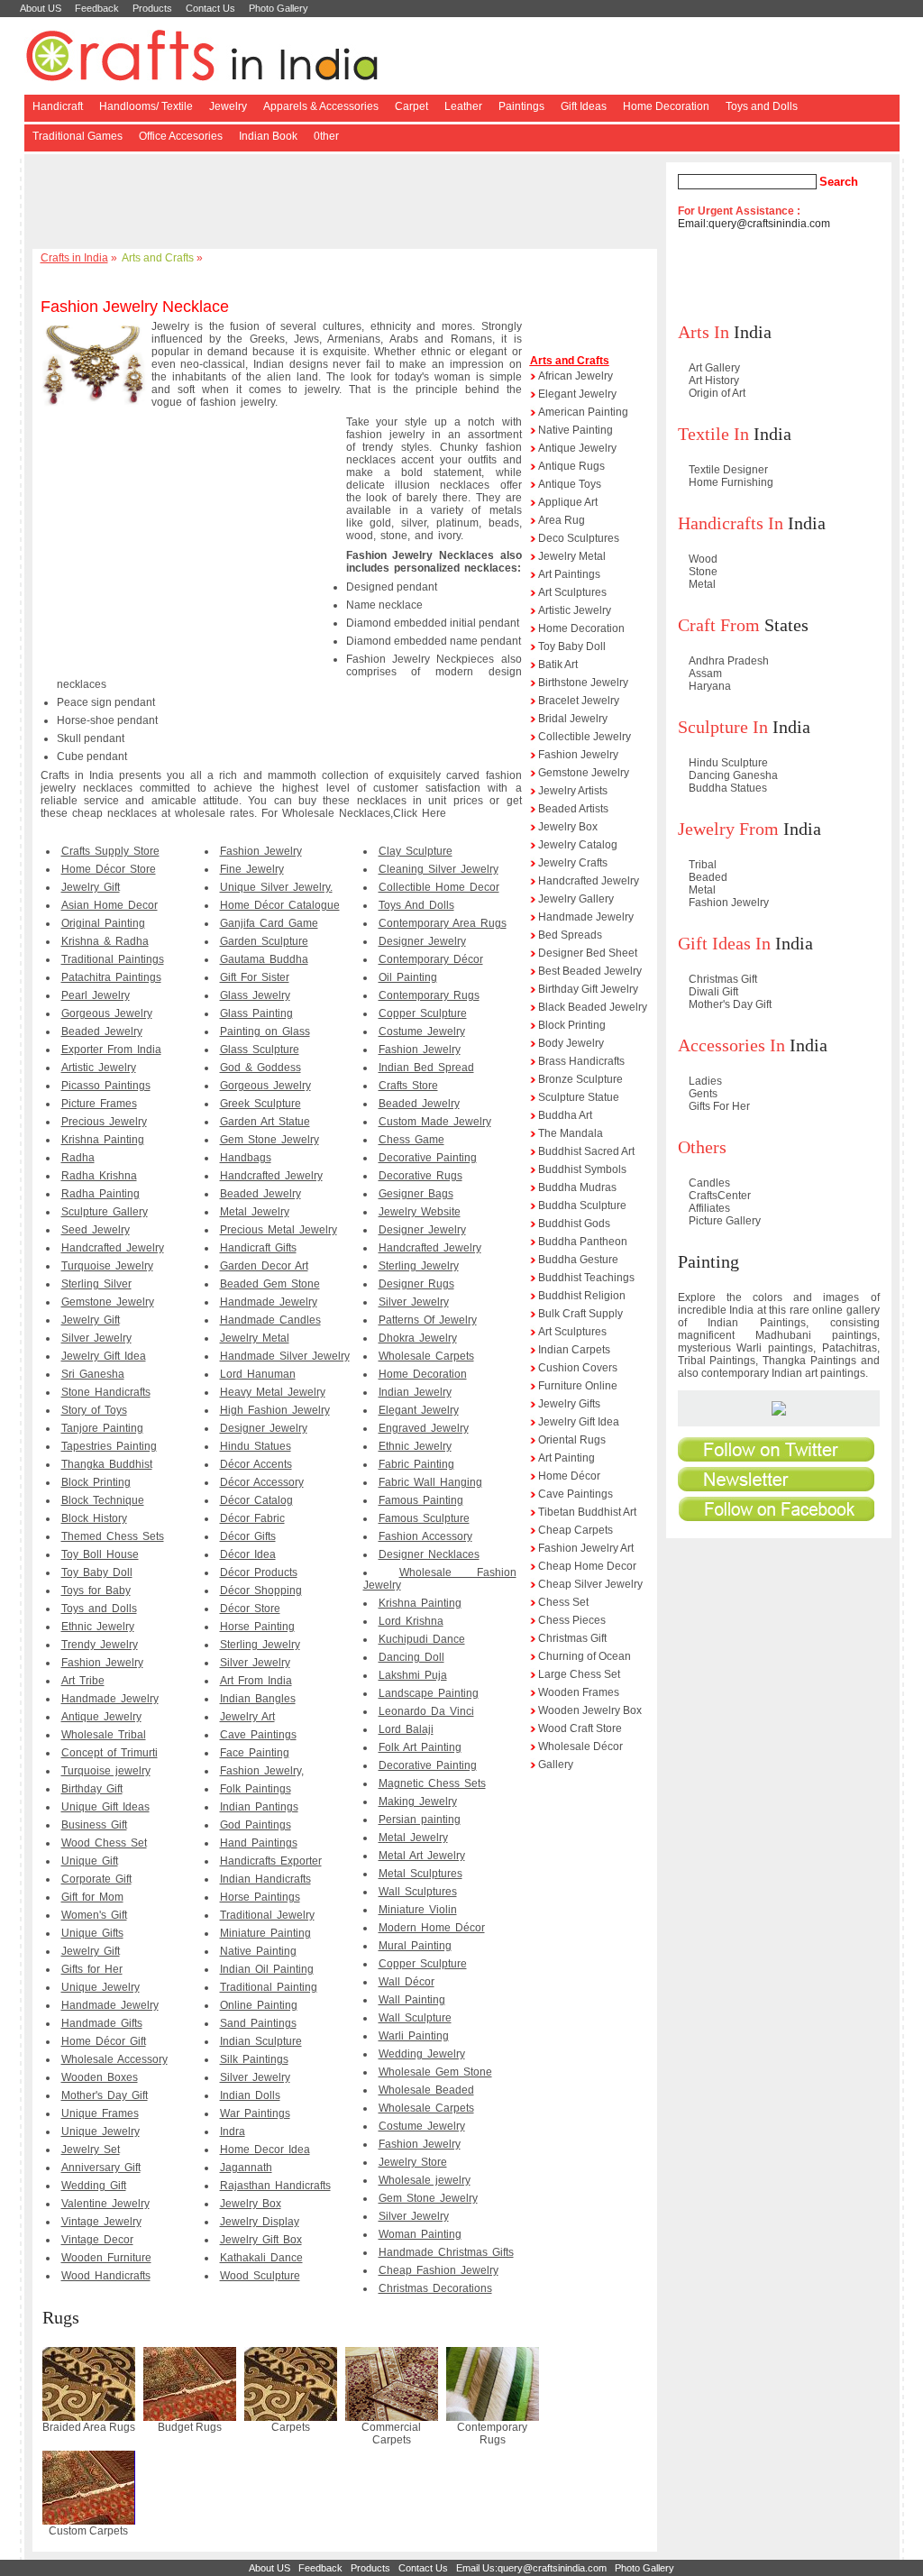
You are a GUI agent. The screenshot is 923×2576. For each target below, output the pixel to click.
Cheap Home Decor (587, 1566)
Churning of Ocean (585, 1656)
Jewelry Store (413, 2162)
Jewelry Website (420, 1212)
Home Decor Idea (265, 2150)
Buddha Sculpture (582, 1205)
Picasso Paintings (106, 1086)
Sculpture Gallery (105, 1212)
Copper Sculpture (423, 1013)
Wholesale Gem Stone (435, 2072)
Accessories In (731, 1045)
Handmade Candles (270, 1320)
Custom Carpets (88, 2531)
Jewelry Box (251, 2204)
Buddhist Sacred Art (586, 1151)
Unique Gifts (92, 1933)
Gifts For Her (719, 1106)
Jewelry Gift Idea (104, 1356)
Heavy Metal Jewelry (273, 1392)
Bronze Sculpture (580, 1079)
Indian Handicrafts (265, 1879)
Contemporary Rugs (429, 995)
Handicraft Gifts (258, 1248)
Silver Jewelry (96, 1338)
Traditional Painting (269, 1987)
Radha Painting (101, 1194)
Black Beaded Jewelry (593, 1007)
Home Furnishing (731, 482)
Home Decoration (666, 106)
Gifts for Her (92, 1969)
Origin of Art (717, 393)
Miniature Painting (265, 1933)
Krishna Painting (103, 1140)
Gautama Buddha (264, 959)
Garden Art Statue (265, 1122)
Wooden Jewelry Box (590, 1710)
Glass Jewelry (255, 995)
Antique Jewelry (101, 1717)
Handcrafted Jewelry (113, 1248)
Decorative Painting (428, 1158)
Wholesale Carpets (426, 1356)
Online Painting (259, 2005)
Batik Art (558, 665)
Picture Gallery (725, 1221)
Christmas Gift (572, 1638)
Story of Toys (94, 1410)
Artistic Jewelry (99, 1068)
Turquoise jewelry (106, 1771)
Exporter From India (111, 1050)
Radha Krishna (99, 1176)
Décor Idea (248, 1554)
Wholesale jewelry (425, 2180)
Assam (705, 674)
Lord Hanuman (258, 1374)
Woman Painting (420, 2234)
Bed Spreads (570, 935)
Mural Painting (415, 1946)
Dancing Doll (411, 1657)
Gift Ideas (584, 106)
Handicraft (58, 106)
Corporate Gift (96, 1879)
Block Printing (96, 1482)
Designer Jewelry (264, 1428)
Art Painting (567, 1458)
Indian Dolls (250, 2095)
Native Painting (258, 1951)
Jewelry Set (91, 2150)
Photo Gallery (279, 8)
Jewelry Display (260, 2222)
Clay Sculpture (416, 851)
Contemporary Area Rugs (443, 923)
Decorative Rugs (420, 1176)
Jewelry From (728, 829)
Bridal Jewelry (573, 719)
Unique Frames (100, 2113)
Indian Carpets (574, 1350)
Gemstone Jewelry (108, 1302)
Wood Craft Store (580, 1728)
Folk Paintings (256, 1789)
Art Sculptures (572, 592)
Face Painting (255, 1753)
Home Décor (569, 1476)
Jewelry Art (247, 1717)
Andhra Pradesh (729, 661)
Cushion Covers (578, 1368)
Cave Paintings (258, 1735)
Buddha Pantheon (583, 1242)
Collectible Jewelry (585, 737)
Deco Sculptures (579, 538)
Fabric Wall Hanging (430, 1482)
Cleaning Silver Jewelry (439, 869)
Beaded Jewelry (102, 1031)
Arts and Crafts (158, 258)
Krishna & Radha (105, 941)
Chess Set (563, 1602)
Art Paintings (569, 574)
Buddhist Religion (582, 1296)
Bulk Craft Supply (580, 1314)
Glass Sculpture (260, 1050)
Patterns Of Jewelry (428, 1320)
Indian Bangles (258, 1699)
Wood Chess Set (104, 1843)
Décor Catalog (256, 1500)
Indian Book (268, 136)
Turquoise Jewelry (107, 1266)
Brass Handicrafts (581, 1061)
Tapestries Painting (109, 1446)
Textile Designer (728, 470)
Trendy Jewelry (100, 1645)
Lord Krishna (411, 1621)
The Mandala (571, 1133)
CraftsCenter (720, 1196)
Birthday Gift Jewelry (588, 989)
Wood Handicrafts (106, 2276)
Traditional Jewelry (267, 1915)
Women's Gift (94, 1915)
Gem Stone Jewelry (270, 1140)
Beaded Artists (573, 809)
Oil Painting (408, 977)
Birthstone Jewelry (583, 683)
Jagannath (246, 2168)
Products (152, 8)
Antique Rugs (571, 466)
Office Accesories (181, 136)
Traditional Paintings (113, 959)
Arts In (704, 332)
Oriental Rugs (572, 1440)
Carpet (411, 106)
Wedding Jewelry (422, 2054)
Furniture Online (578, 1386)
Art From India (256, 1681)
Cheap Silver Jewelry (590, 1584)
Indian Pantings (259, 1807)
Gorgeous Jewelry (107, 1013)
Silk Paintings (254, 2059)
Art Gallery (714, 368)
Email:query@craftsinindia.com (754, 224)
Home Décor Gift (104, 2041)
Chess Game (411, 1140)
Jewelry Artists (573, 791)
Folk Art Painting (420, 1747)
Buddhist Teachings (586, 1278)
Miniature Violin (418, 1910)
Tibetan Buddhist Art (587, 1512)
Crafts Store (408, 1086)
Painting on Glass (265, 1031)
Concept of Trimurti (110, 1753)
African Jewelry (576, 376)
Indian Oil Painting (267, 1969)
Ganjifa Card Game (269, 923)
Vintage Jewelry (101, 2222)
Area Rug (562, 520)
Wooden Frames (579, 1692)
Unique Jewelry (101, 1987)
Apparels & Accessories (321, 106)
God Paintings (256, 1825)
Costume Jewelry (422, 1031)
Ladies (705, 1081)
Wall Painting (412, 2000)
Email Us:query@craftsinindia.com (531, 2568)
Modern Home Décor (432, 1928)
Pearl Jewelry (96, 995)
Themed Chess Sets (113, 1536)
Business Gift (94, 1825)
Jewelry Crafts (573, 863)
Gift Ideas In (724, 943)
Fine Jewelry (252, 869)
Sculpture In (723, 727)
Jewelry (228, 106)
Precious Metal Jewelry (279, 1230)
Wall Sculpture (415, 2018)
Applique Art (568, 502)
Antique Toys (570, 484)
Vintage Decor (97, 2240)
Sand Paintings (258, 2023)
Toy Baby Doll (97, 1572)
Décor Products (259, 1572)
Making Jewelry (418, 1801)
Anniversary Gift (101, 2168)
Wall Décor (407, 1982)
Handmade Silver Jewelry (285, 1356)
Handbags (246, 1158)
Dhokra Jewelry (418, 1338)
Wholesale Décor (580, 1746)
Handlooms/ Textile (146, 106)
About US (41, 8)
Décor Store (250, 1609)
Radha (78, 1158)
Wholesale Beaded (426, 2090)
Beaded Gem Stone (270, 1284)
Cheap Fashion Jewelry (439, 2270)
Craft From (719, 625)
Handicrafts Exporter (271, 1861)
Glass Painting (256, 1013)
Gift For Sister (255, 977)
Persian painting (420, 1820)
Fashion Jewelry (102, 1663)
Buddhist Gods (574, 1224)
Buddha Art (565, 1115)
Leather (463, 106)
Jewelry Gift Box (261, 2240)
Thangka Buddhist (107, 1464)
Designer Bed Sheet (588, 953)
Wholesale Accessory (114, 2059)
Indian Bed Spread (426, 1068)
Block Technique (103, 1500)
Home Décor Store (109, 869)
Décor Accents (256, 1464)
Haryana (710, 686)
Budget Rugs (190, 2427)
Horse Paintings (260, 1897)
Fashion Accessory (425, 1536)
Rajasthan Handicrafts (275, 2186)
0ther (326, 136)
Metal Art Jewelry (422, 1856)
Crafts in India (74, 258)
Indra (233, 2131)
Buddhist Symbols (582, 1169)
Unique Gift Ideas (105, 1807)
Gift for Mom (92, 1897)
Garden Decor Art (264, 1266)
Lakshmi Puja (413, 1675)
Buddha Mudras (577, 1187)
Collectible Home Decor (439, 887)
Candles (709, 1183)
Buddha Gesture (578, 1260)
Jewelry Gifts (569, 1404)
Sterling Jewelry (260, 1645)
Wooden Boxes (100, 2077)
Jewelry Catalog (578, 845)
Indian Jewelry (415, 1392)
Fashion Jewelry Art (586, 1548)
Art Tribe (83, 1681)
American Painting (583, 412)
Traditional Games (78, 136)
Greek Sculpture (260, 1104)
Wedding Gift (94, 2186)
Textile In (713, 434)
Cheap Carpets (576, 1530)
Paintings (521, 106)
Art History (714, 380)
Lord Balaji (406, 1729)
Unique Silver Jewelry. (276, 887)
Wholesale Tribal (104, 1735)
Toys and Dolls (762, 106)
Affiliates (709, 1208)
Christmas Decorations (435, 2288)
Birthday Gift (92, 1789)
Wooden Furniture (106, 2258)
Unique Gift (90, 1861)
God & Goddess (260, 1068)
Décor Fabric (252, 1518)
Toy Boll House (100, 1554)
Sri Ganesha (93, 1374)
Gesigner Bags (416, 1194)
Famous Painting (421, 1500)
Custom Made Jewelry (435, 1122)
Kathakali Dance (261, 2258)
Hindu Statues (256, 1446)
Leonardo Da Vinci (426, 1711)
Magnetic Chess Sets (432, 1783)
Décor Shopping (261, 1591)
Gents (703, 1094)
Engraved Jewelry (424, 1428)
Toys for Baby (96, 1591)
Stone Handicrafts (106, 1392)
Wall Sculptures (418, 1892)
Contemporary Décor (431, 959)
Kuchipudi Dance (422, 1639)
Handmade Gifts (102, 2023)
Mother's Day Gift (105, 2095)
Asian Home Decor (110, 905)
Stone (703, 572)
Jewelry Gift (91, 887)
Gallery (556, 1765)
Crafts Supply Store (110, 851)
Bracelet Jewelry (579, 701)
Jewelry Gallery (576, 899)
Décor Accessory (262, 1482)
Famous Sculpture (424, 1518)
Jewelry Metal (255, 1338)
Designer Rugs (416, 1284)
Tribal (703, 865)
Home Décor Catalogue (280, 905)
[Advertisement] (348, 203)
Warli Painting (414, 2036)
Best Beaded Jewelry (590, 971)
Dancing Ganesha (733, 775)
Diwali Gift (713, 992)
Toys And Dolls (416, 905)
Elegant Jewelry (419, 1410)
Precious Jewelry (104, 1122)
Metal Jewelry (255, 1212)
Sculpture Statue (579, 1097)
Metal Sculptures (420, 1874)
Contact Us (210, 8)
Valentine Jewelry (105, 2204)
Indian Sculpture (261, 2041)
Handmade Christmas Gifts (446, 2252)
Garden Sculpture (264, 941)
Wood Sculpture (260, 2276)
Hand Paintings (259, 1843)
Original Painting (103, 923)
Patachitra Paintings (111, 977)
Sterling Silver (96, 1284)
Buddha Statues (728, 788)
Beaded (708, 877)
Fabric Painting (416, 1464)
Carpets (291, 2427)
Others (702, 1147)
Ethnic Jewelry (98, 1627)
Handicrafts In (731, 523)
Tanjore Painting (102, 1428)
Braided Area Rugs (89, 2427)
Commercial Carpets (391, 2434)
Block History (94, 1518)
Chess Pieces (572, 1620)
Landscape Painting (429, 1693)
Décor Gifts (248, 1536)
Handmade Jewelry (110, 1699)
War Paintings (255, 2113)
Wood (703, 559)
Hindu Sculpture (728, 763)
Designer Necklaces (429, 1554)
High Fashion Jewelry (275, 1410)
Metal (702, 584)
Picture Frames (99, 1104)
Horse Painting (257, 1627)
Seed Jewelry (96, 1230)
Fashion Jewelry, (262, 1771)
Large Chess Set (579, 1674)
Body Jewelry (571, 1043)
